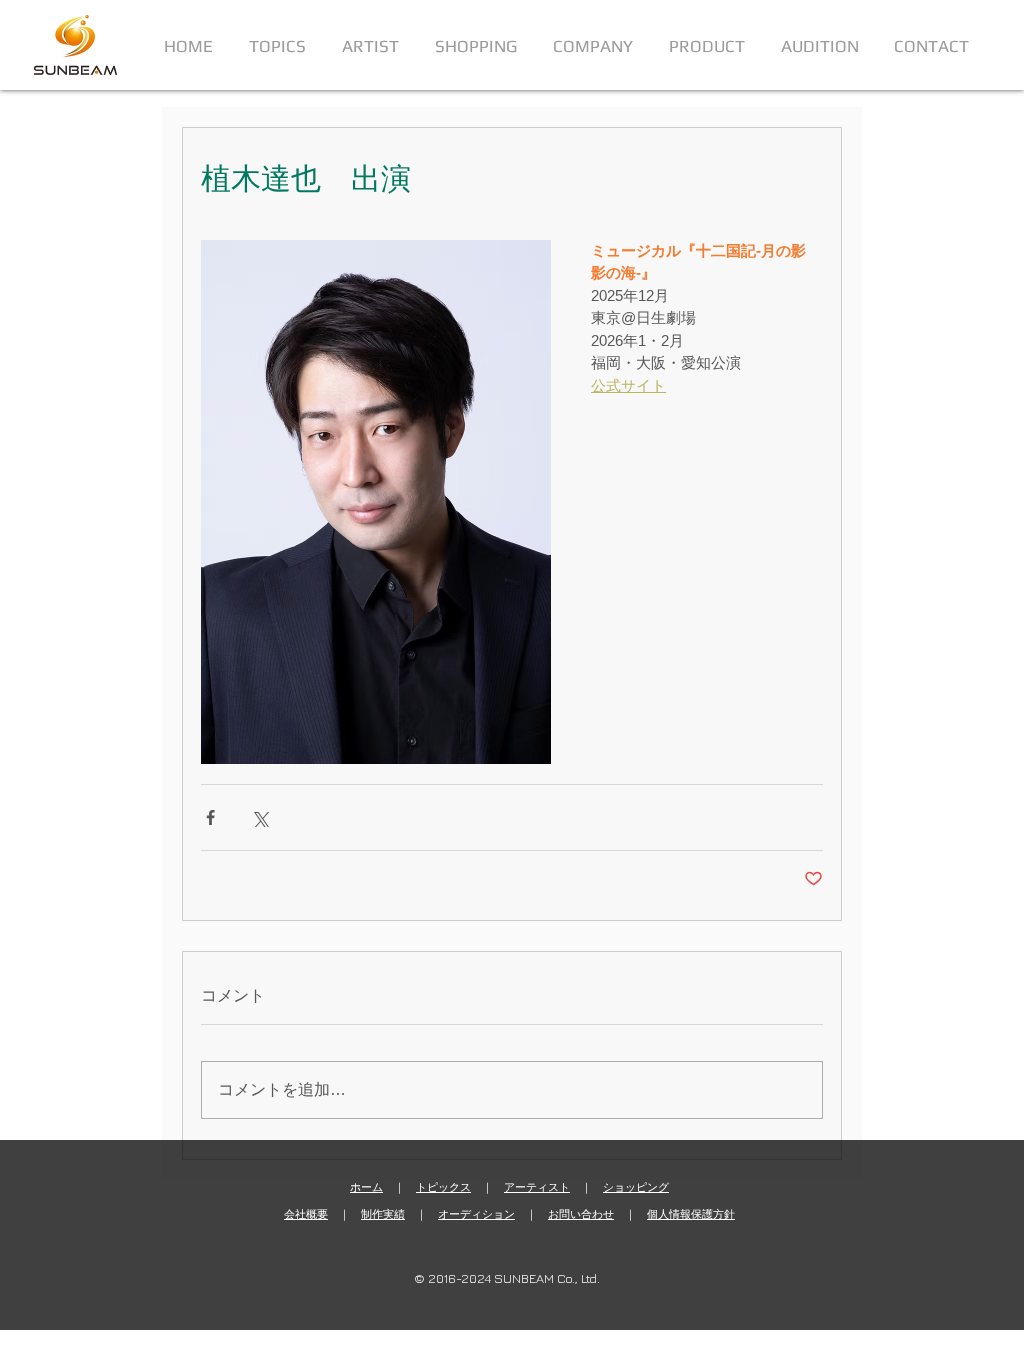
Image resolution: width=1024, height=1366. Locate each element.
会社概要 (306, 1214)
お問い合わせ (581, 1214)
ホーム (366, 1187)
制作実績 (383, 1214)
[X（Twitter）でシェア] (259, 817)
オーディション (476, 1214)
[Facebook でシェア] (210, 817)
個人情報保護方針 (691, 1214)
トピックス (443, 1187)
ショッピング (636, 1187)
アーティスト (537, 1187)
